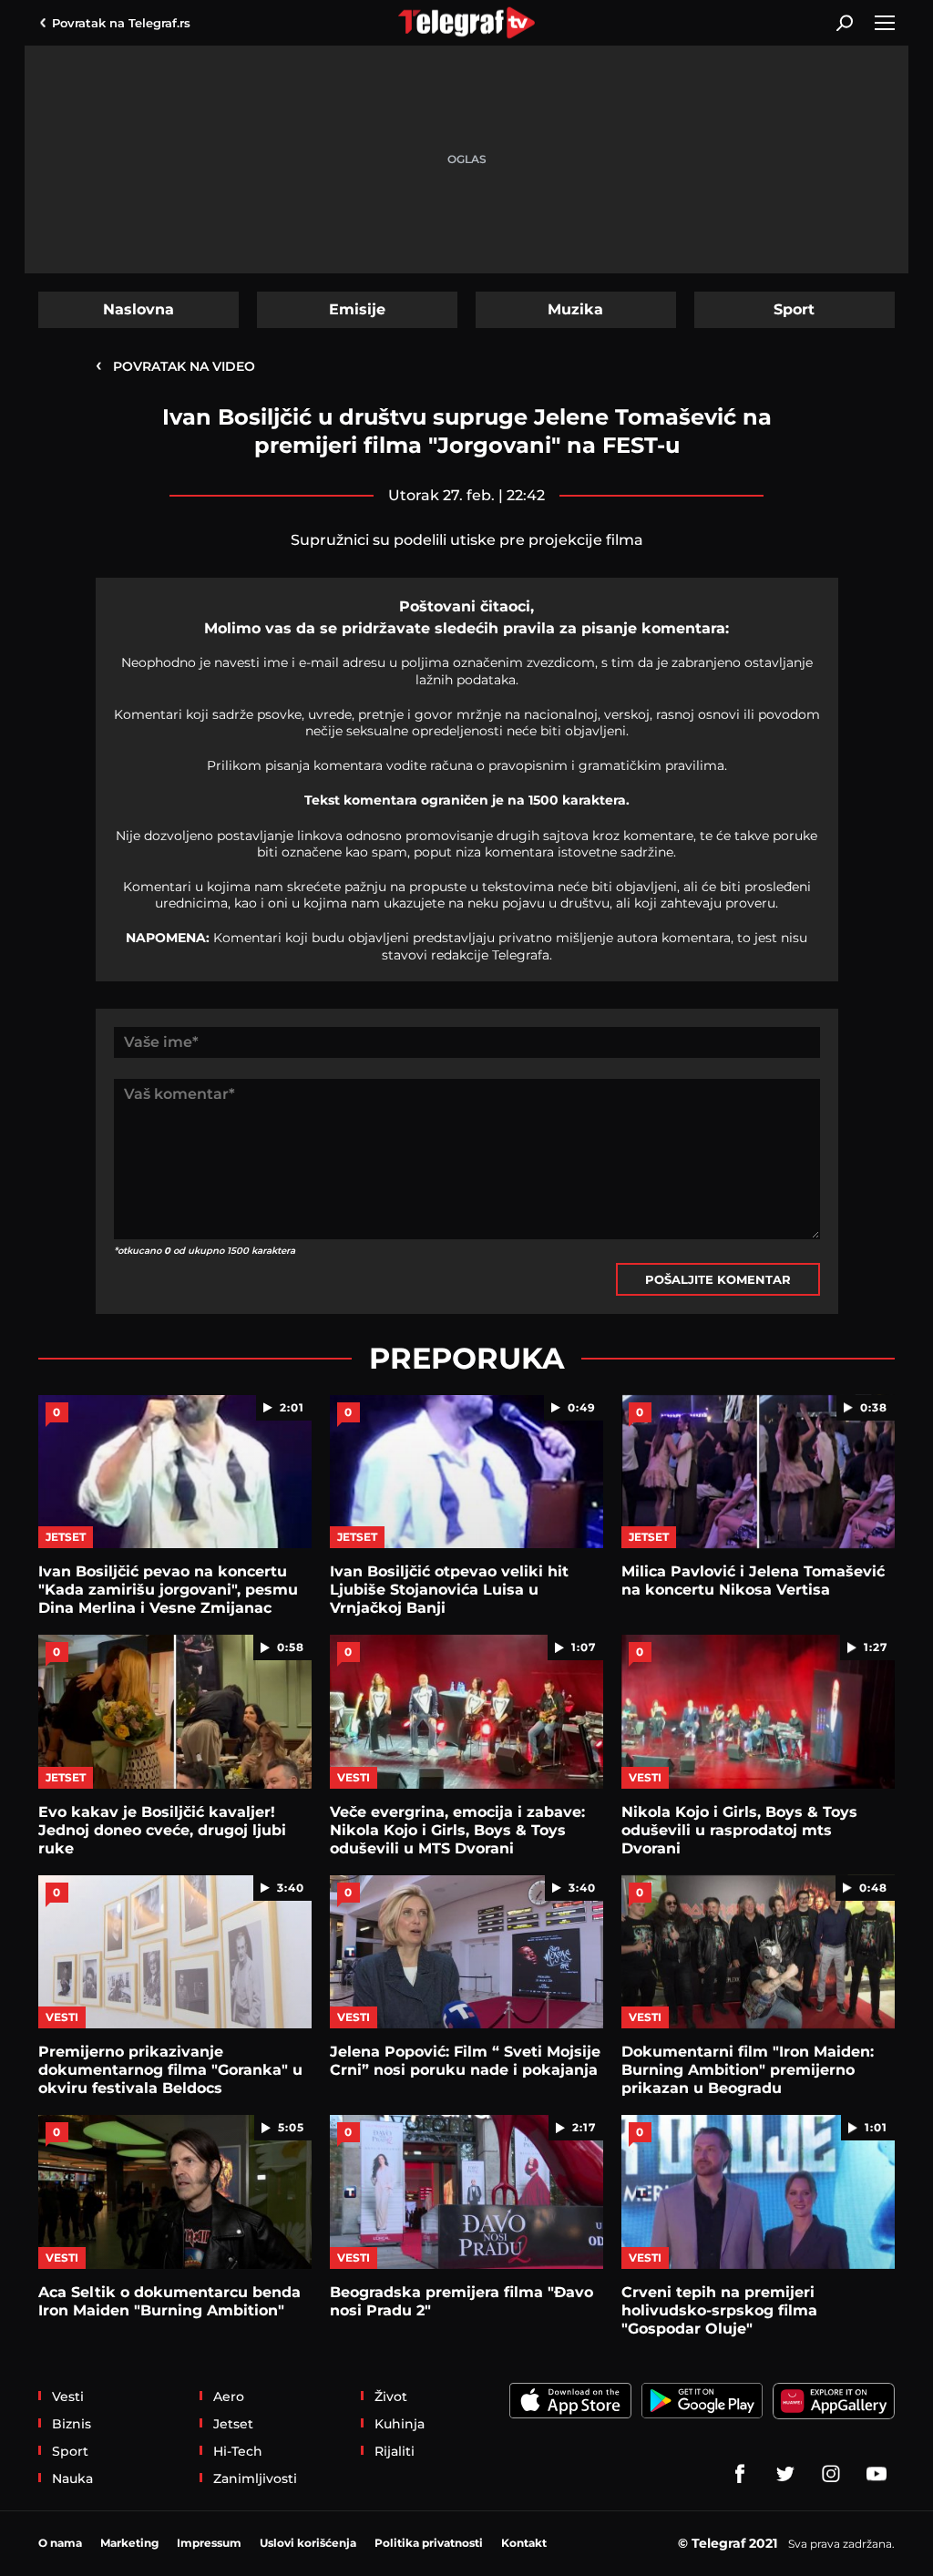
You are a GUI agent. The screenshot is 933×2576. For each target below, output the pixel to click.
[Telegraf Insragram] (831, 2474)
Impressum (209, 2543)
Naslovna (138, 309)
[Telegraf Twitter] (785, 2474)
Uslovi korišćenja (308, 2543)
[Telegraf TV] (877, 2474)
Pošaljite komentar (718, 1279)
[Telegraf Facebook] (740, 2474)
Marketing (129, 2543)
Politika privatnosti (429, 2543)
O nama (60, 2543)
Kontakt (524, 2543)
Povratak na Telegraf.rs (121, 23)
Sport (794, 309)
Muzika (575, 309)
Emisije (357, 309)
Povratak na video (175, 365)
